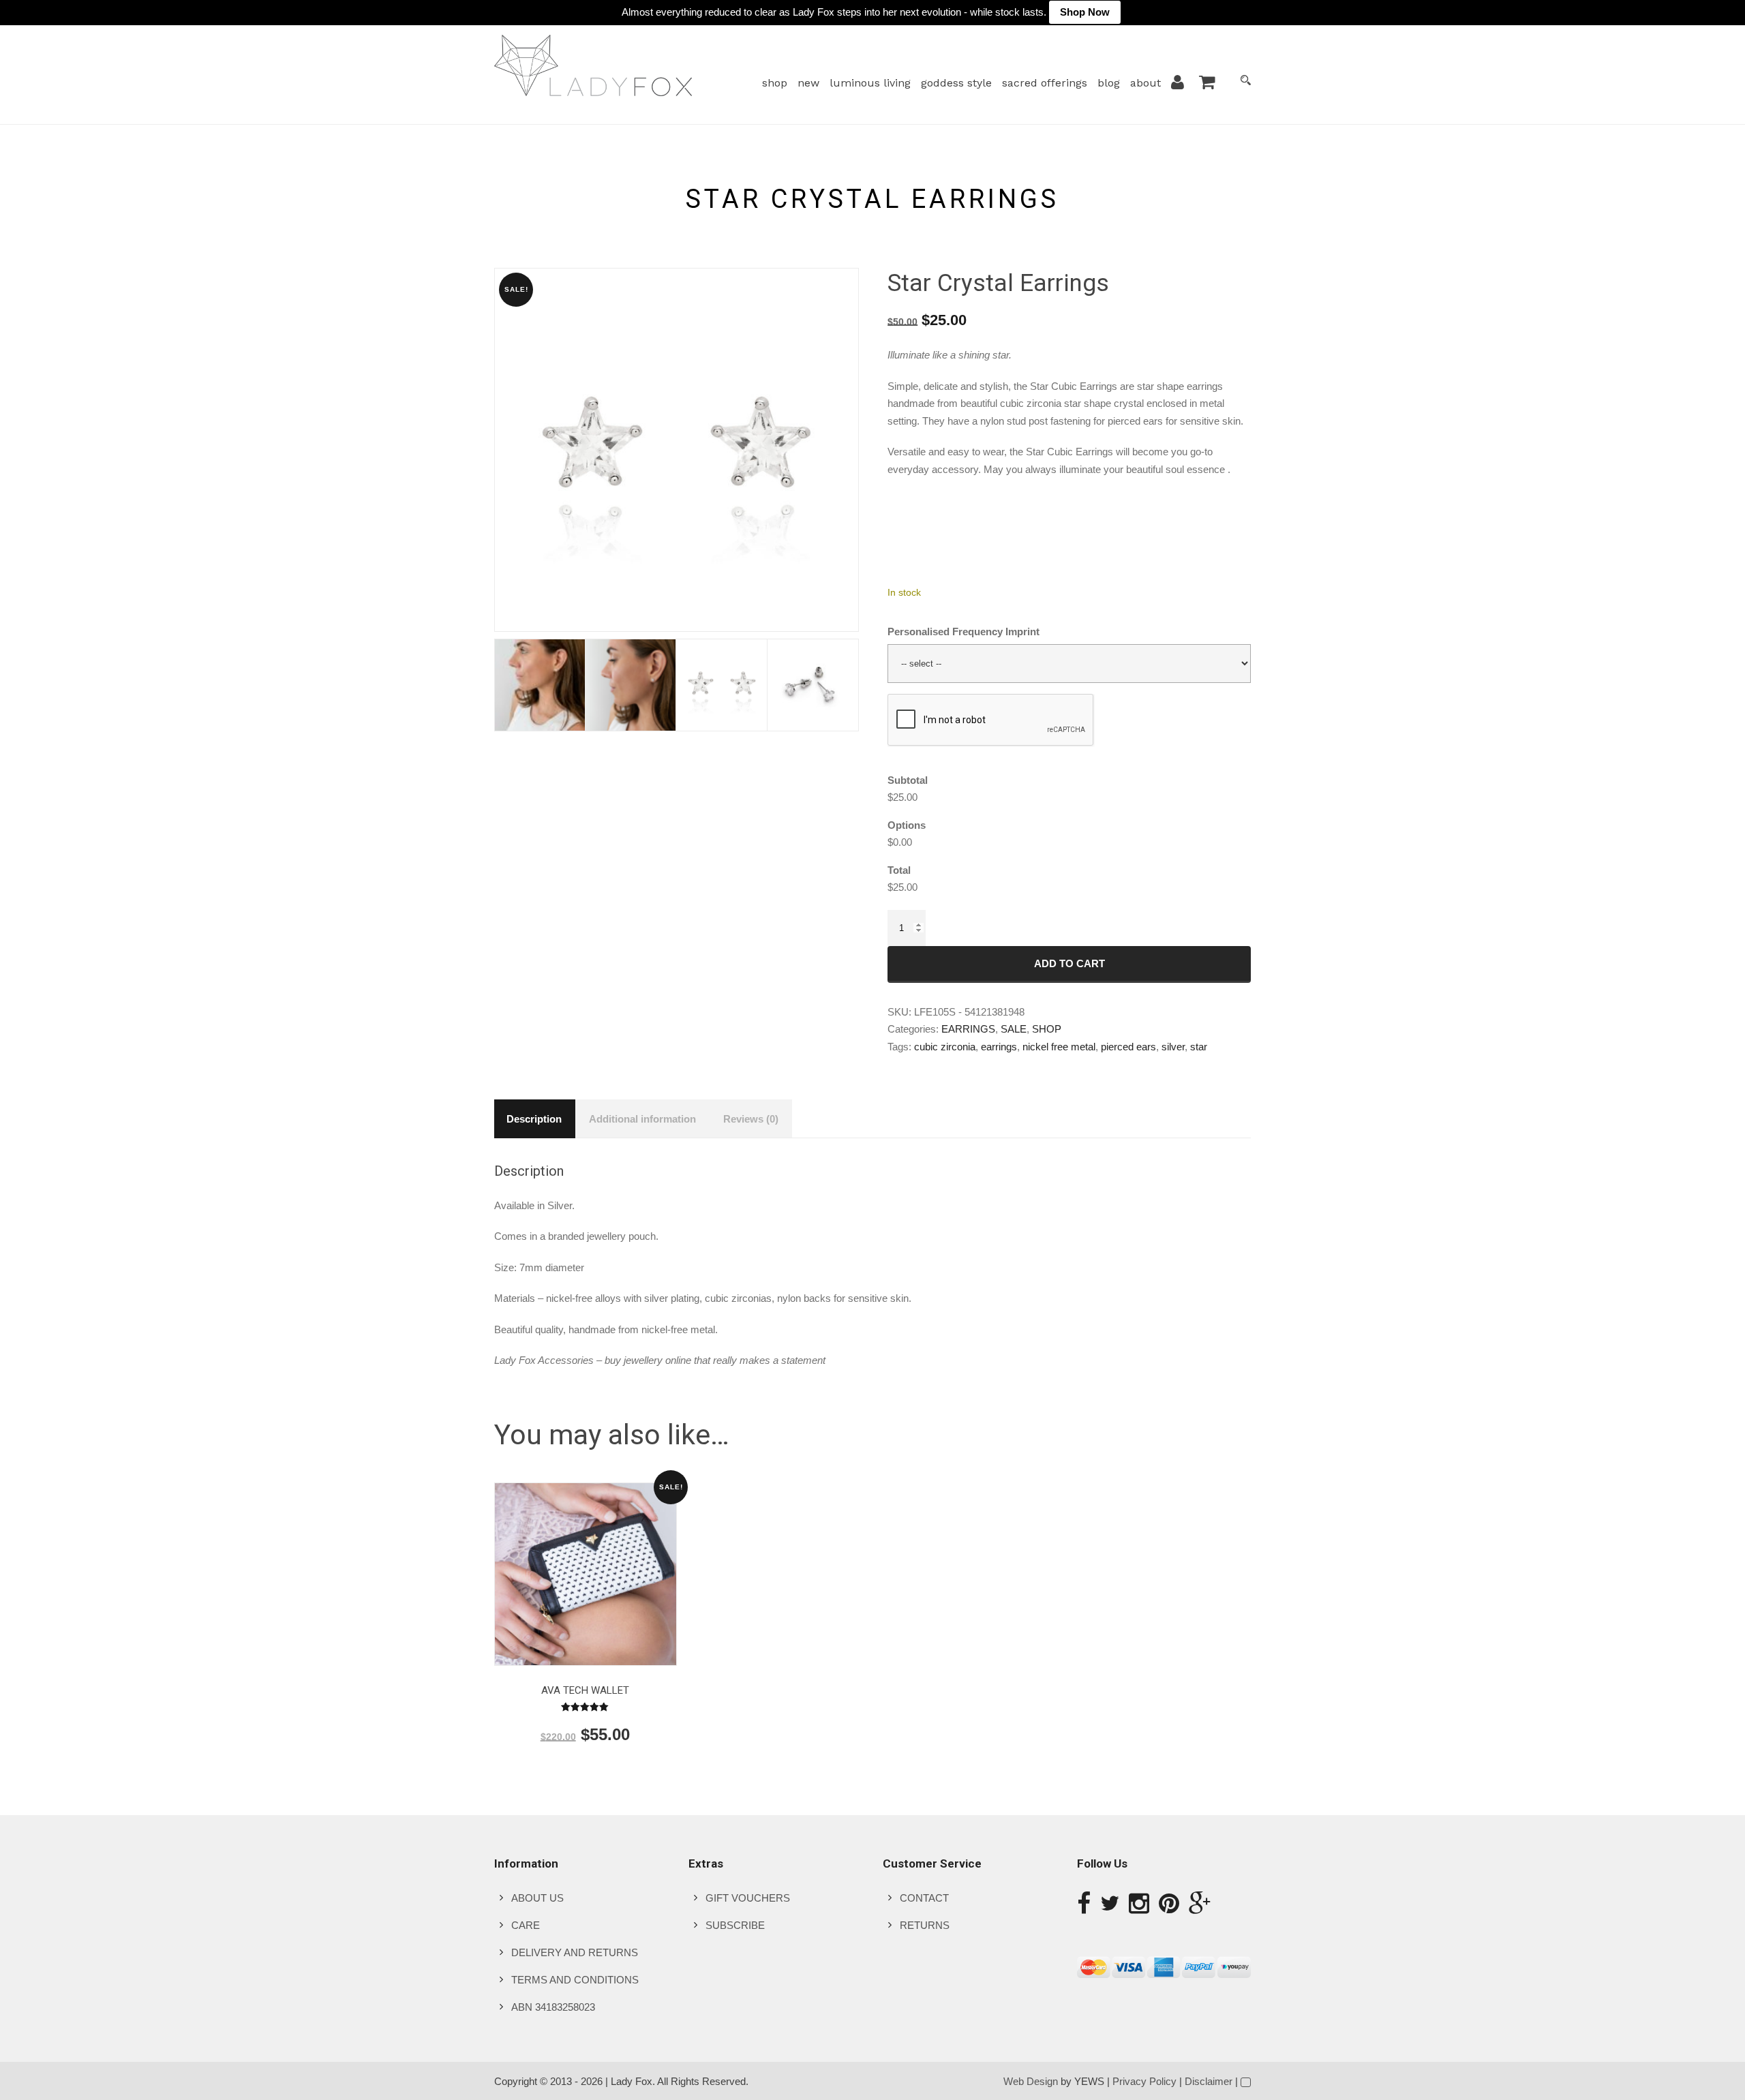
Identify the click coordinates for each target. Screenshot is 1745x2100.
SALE (1014, 1029)
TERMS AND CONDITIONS (575, 1980)
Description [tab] (534, 1119)
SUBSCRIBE (735, 1925)
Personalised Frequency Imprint (963, 631)
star (1199, 1047)
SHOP (775, 83)
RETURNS (925, 1925)
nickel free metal (1059, 1047)
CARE (526, 1925)
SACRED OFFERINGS (1045, 83)
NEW (808, 83)
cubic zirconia (945, 1047)
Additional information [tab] (642, 1119)
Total (899, 870)
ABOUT (1145, 83)
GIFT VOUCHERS (748, 1898)
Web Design (1031, 2081)
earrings (999, 1047)
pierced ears (1128, 1047)
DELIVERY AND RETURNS (575, 1952)
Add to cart (1069, 963)
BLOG (1109, 83)
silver (1173, 1047)
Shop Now (1085, 12)
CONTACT (924, 1898)
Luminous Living (870, 83)
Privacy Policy (1144, 2081)
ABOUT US (537, 1898)
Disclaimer (1209, 2081)
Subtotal (908, 780)
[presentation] (991, 720)
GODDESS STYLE (956, 83)
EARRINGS (968, 1029)
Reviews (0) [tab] (751, 1119)
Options (907, 825)
